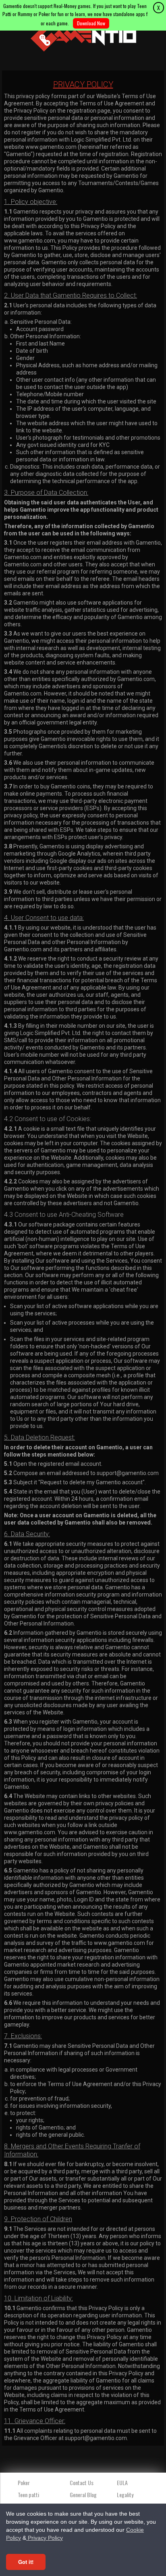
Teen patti (28, 2495)
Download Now (91, 23)
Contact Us (82, 2482)
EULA (122, 2482)
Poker (24, 2482)
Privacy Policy (45, 2538)
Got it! (26, 2562)
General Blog (83, 2495)
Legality (125, 2495)
